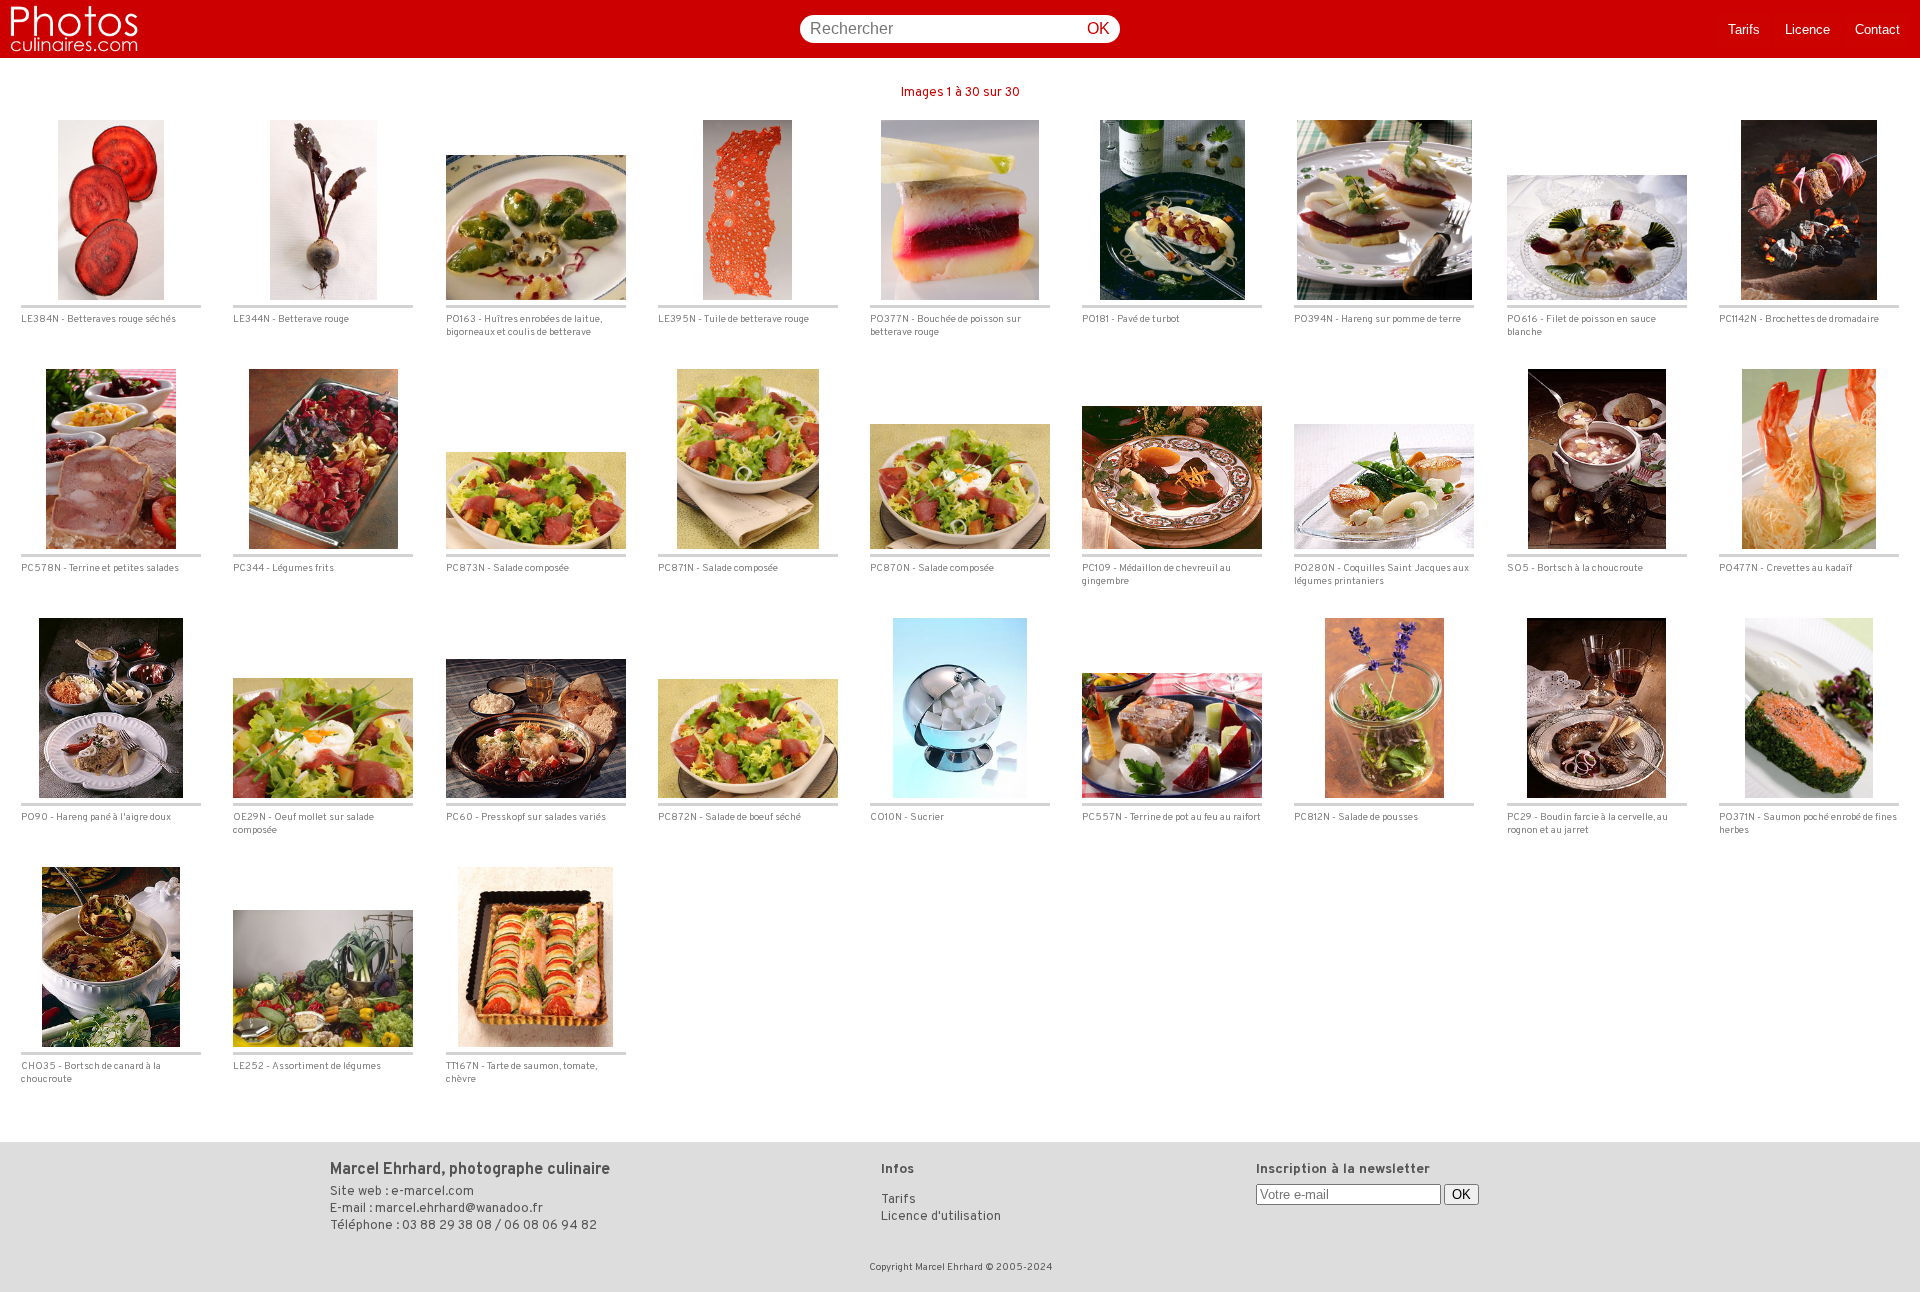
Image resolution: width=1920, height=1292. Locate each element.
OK (1098, 28)
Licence (1807, 29)
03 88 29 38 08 (447, 1226)
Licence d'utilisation (941, 1217)
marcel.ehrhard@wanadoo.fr (459, 1209)
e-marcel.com (432, 1192)
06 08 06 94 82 (550, 1226)
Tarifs (1744, 29)
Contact (1877, 29)
